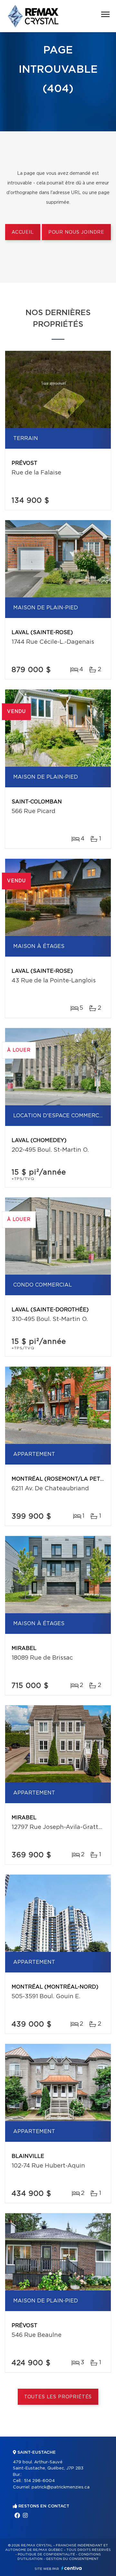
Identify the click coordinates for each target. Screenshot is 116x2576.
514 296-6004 (39, 2481)
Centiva (72, 2568)
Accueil (23, 232)
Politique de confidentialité (46, 2554)
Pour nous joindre (76, 232)
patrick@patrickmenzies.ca (61, 2487)
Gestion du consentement (72, 2559)
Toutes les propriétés (58, 2397)
